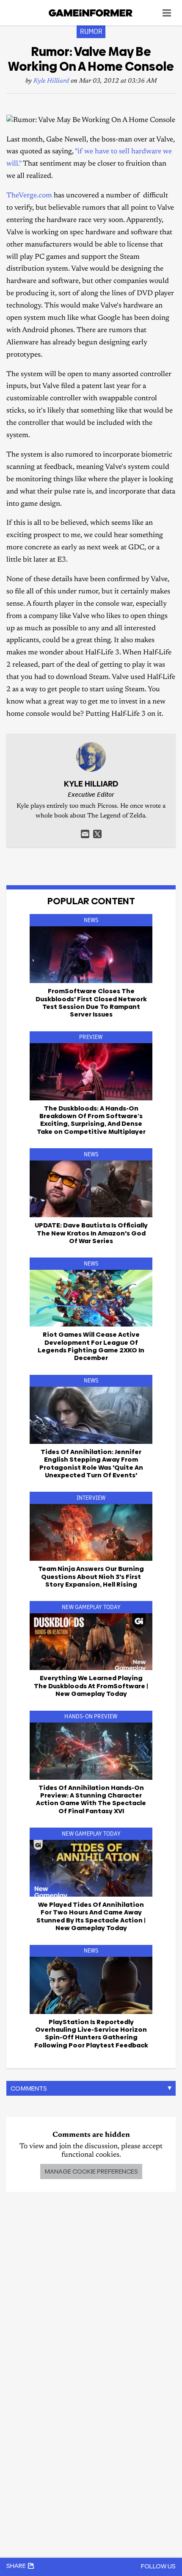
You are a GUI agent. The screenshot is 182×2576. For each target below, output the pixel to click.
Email (85, 834)
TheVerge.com (29, 196)
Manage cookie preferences (91, 2171)
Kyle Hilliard (51, 81)
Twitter (97, 834)
